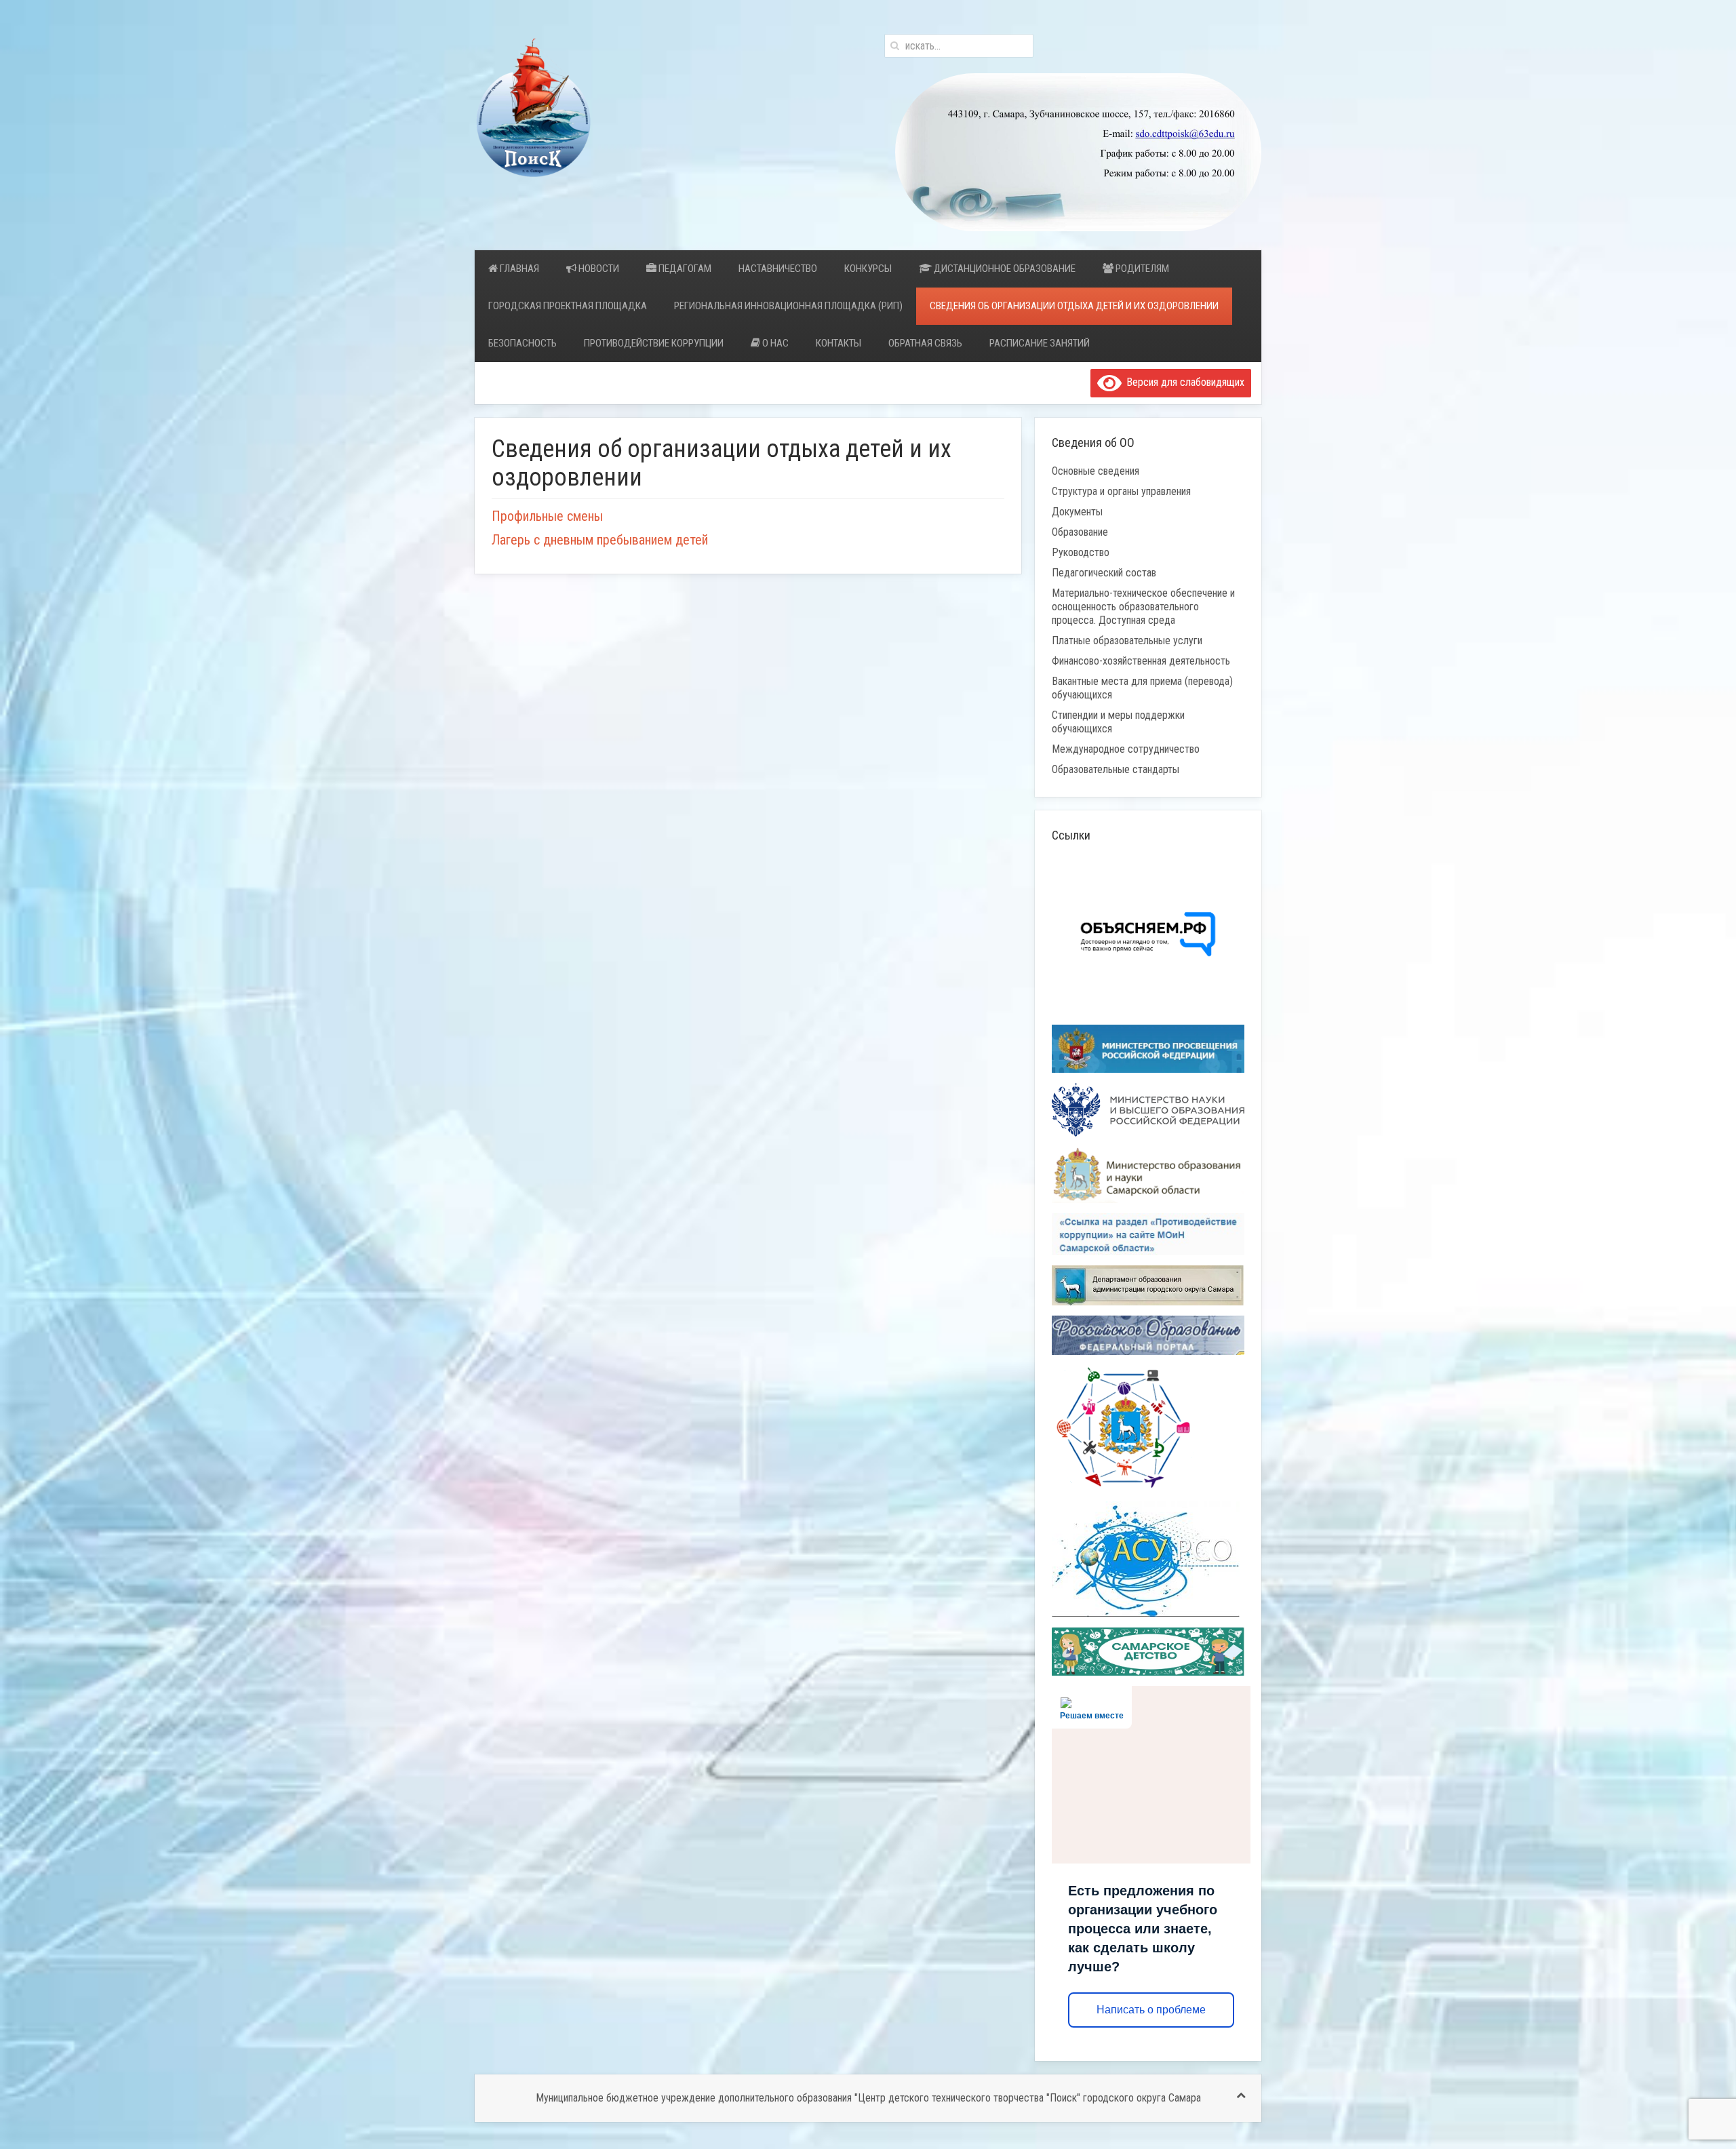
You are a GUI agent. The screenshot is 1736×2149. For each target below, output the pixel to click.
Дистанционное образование (1004, 269)
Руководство (1081, 552)
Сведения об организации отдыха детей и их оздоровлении (1074, 306)
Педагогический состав (1104, 573)
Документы (1077, 512)
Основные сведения (1096, 471)
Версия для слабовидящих (1183, 382)
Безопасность (522, 343)
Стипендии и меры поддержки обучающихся (1118, 722)
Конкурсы (868, 269)
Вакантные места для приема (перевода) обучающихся (1142, 688)
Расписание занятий (1040, 343)
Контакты (839, 343)
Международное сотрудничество (1126, 749)
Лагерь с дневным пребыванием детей (600, 540)
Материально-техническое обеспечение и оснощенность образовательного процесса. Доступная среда (1143, 607)
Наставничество (778, 269)
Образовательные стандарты (1116, 769)
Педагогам (684, 269)
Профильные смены (547, 516)
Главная (518, 269)
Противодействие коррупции (654, 343)
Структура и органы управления (1121, 491)
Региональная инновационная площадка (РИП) (788, 306)
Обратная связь (925, 343)
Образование (1080, 532)
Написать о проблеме (1151, 2010)
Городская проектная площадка (568, 306)
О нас (774, 343)
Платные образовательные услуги (1127, 640)
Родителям (1141, 269)
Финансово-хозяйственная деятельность (1141, 661)
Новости (598, 269)
